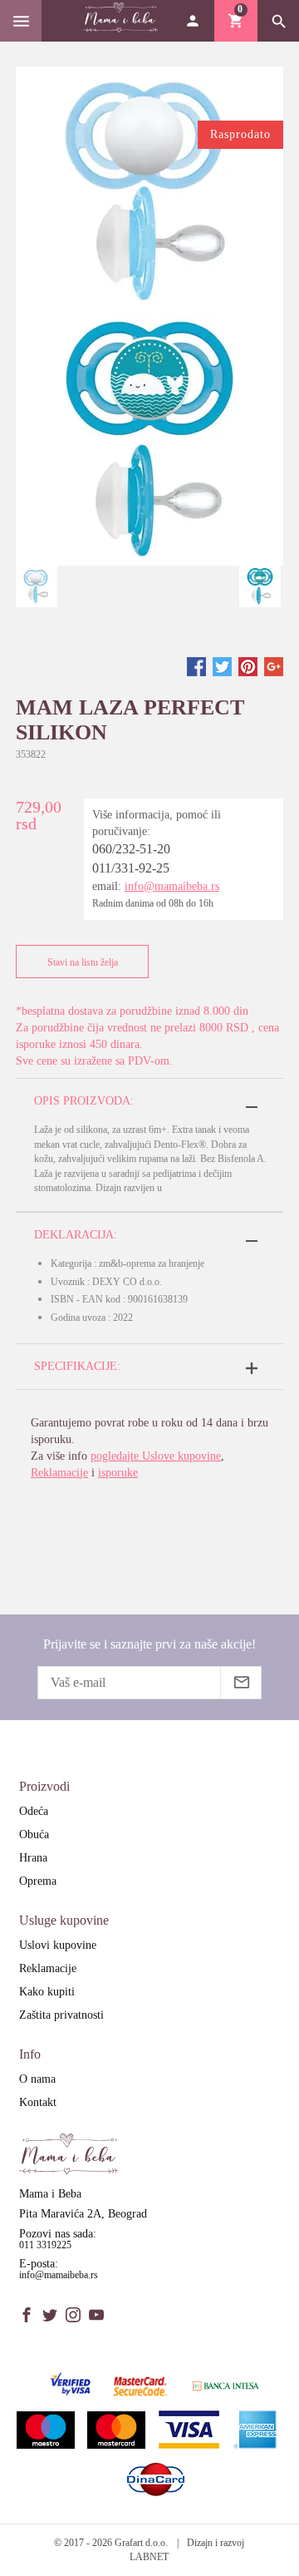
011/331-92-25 (131, 868)
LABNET (149, 2557)
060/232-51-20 (131, 849)
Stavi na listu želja (83, 962)
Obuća (34, 1834)
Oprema (38, 1881)
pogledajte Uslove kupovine (156, 1456)
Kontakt (38, 2102)
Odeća (34, 1811)
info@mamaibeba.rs (172, 886)
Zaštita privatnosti (61, 2015)
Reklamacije (59, 1473)
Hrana (33, 1858)
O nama (37, 2079)
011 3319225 (45, 2245)
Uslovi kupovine (58, 1945)
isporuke (118, 1473)
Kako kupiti (47, 1992)
